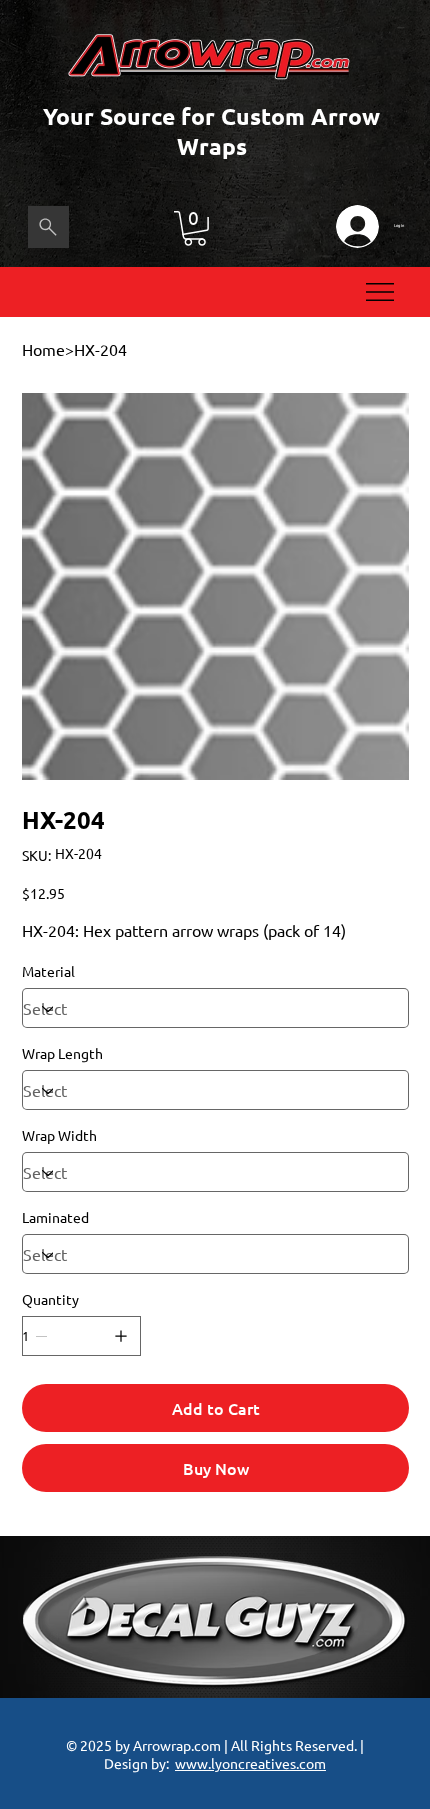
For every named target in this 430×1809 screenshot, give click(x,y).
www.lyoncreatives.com (250, 1763)
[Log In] (357, 226)
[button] (195, 228)
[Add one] (121, 1336)
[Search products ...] (48, 227)
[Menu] (380, 292)
